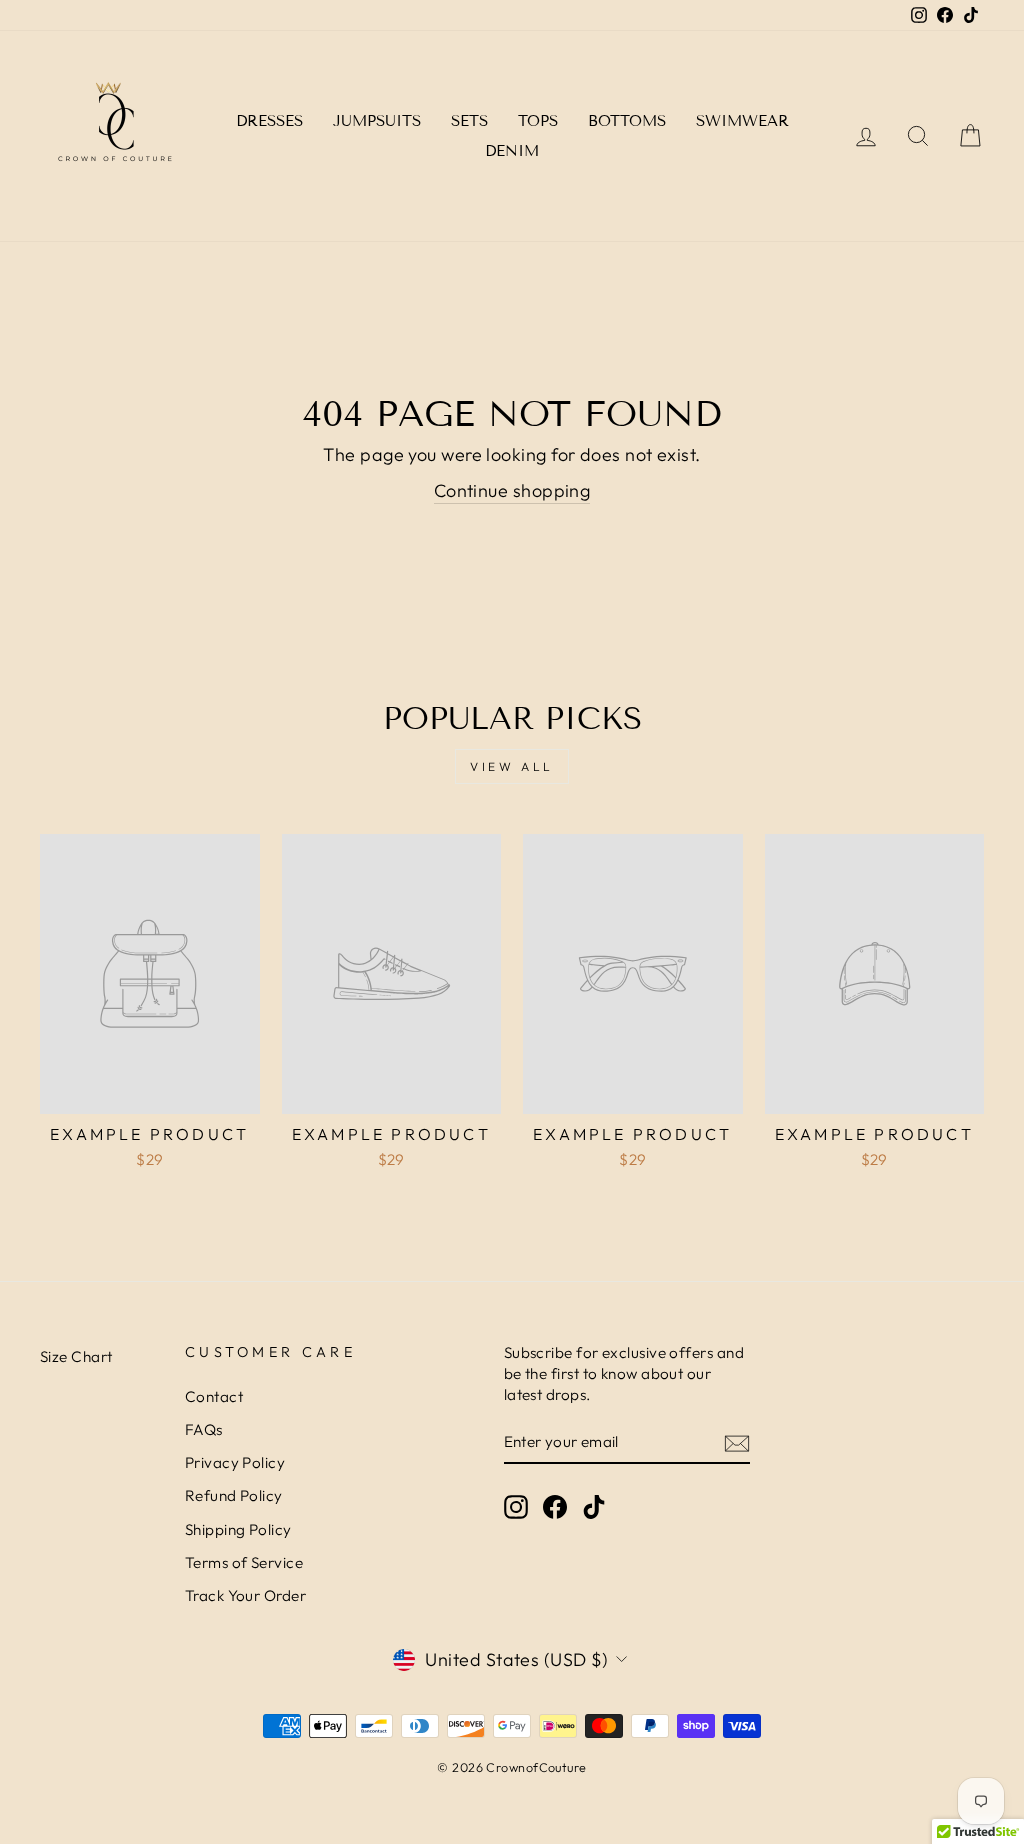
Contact (214, 1396)
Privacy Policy (235, 1462)
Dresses (269, 121)
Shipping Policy (238, 1529)
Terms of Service (244, 1562)
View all (512, 766)
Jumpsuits (377, 121)
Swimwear (742, 121)
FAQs (204, 1429)
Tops (538, 121)
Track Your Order (245, 1595)
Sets (469, 121)
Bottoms (627, 121)
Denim (512, 151)
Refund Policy (234, 1495)
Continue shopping (512, 490)
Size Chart (76, 1356)
